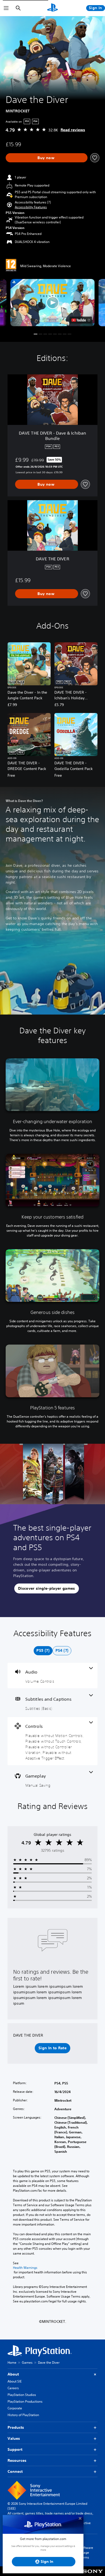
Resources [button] (17, 2460)
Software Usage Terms (86, 2552)
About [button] (13, 2374)
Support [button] (15, 2449)
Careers (13, 2388)
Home (12, 2362)
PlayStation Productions (25, 2401)
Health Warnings (25, 2268)
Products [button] (16, 2427)
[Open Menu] (6, 8)
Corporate (15, 2408)
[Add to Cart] (47, 158)
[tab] (43, 1651)
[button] (31, 207)
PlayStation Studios (22, 2395)
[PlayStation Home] (52, 8)
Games (27, 2362)
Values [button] (14, 2438)
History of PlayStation (23, 2415)
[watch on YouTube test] (81, 320)
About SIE (15, 2381)
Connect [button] (15, 2471)
